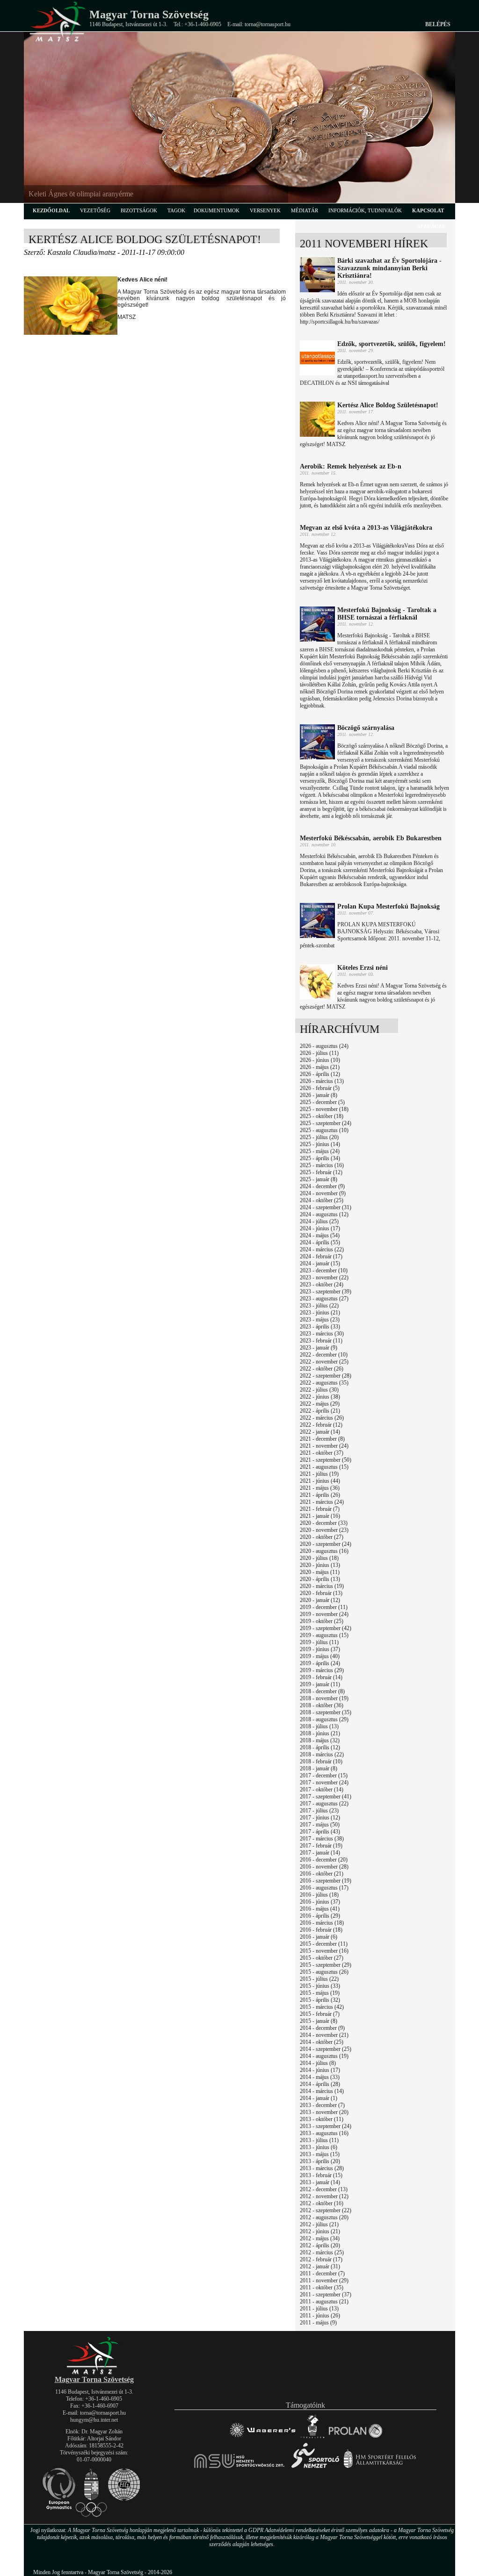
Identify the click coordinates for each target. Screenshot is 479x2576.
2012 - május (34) (320, 2238)
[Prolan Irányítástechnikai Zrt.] (356, 2438)
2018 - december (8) (322, 1691)
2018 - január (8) (319, 1768)
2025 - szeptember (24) (326, 1123)
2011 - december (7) (322, 2273)
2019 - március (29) (322, 1670)
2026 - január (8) (319, 1095)
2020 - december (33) (324, 1523)
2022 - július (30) (319, 1390)
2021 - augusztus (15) (324, 1467)
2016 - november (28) (324, 1867)
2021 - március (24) (322, 1502)
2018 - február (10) (321, 1761)
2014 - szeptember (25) (326, 2049)
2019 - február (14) (321, 1677)
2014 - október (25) (322, 2042)
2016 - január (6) (319, 1937)
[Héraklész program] (312, 2438)
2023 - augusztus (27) (324, 1299)
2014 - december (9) (322, 2028)
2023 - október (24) (322, 1284)
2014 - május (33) (320, 2077)
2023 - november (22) (324, 1277)
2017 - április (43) (320, 1832)
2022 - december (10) (324, 1355)
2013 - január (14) (320, 2182)
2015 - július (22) (319, 1979)
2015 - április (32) (320, 2000)
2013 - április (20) (320, 2161)
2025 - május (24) (320, 1151)
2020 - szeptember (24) (326, 1544)
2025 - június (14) (320, 1144)
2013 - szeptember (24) (326, 2126)
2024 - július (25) (319, 1221)
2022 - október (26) (322, 1369)
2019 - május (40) (320, 1656)
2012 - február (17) (321, 2259)
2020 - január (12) (320, 1600)
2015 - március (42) (322, 2007)
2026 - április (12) (320, 1074)
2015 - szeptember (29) (326, 1965)
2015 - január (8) (319, 2021)
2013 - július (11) (319, 2140)
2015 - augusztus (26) (324, 1972)
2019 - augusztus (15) (324, 1635)
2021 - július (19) (319, 1474)
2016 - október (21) (322, 1874)
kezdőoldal (51, 210)
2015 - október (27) (322, 1958)
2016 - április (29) (320, 1916)
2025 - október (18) (322, 1116)
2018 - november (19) (324, 1698)
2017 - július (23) (319, 1811)
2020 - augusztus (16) (324, 1551)
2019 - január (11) (320, 1684)
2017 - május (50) (320, 1825)
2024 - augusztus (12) (324, 1214)
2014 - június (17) (320, 2070)
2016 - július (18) (319, 1895)
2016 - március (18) (322, 1923)
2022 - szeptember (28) (326, 1376)
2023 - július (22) (319, 1306)
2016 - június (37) (320, 1902)
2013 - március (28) (322, 2168)
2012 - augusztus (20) (324, 2217)
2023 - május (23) (320, 1320)
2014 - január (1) (319, 2098)
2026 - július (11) (319, 1053)
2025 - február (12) (321, 1172)
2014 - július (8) (318, 2063)
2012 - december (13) (324, 2189)
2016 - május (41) (320, 1909)
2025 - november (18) (324, 1109)
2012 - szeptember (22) (326, 2210)
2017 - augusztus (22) (324, 1804)
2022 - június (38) (320, 1397)
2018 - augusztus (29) (324, 1719)
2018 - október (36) (322, 1705)
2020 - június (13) (320, 1565)
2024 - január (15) (320, 1263)
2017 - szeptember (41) (326, 1797)
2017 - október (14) (322, 1789)
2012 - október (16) (322, 2203)
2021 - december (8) (322, 1439)
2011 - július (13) (319, 2309)
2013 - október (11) (322, 2119)
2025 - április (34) (320, 1158)
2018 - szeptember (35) (326, 1712)
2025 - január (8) (319, 1179)
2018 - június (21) (320, 1733)
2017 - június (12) (320, 1818)
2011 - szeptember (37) (326, 2295)
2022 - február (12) (321, 1425)
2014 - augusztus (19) (324, 2056)
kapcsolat (428, 210)
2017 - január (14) (320, 1853)
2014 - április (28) (320, 2084)
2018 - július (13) (319, 1726)
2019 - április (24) (320, 1663)
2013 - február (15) (321, 2175)
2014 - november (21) (324, 2035)
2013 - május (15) (320, 2154)
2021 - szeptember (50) (326, 1460)
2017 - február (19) (321, 1846)
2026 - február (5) (320, 1088)
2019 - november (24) (324, 1614)
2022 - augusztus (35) (324, 1383)
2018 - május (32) (320, 1740)
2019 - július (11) (319, 1642)
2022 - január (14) (320, 1432)
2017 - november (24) (324, 1782)
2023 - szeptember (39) (326, 1292)
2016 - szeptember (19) (326, 1881)
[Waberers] (262, 2438)
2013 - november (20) (324, 2112)
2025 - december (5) (322, 1102)
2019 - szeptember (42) (326, 1628)
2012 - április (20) (320, 2245)
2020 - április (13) (320, 1579)
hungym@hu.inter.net (94, 2420)
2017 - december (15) (324, 1775)
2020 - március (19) (322, 1586)
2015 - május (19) (320, 1993)
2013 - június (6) (319, 2147)
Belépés (438, 24)
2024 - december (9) (322, 1186)
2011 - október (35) (322, 2287)
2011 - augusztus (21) (324, 2302)
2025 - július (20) (319, 1137)
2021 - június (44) (320, 1481)
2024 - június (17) (320, 1228)
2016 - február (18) (321, 1930)
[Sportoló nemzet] (240, 2468)
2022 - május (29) (320, 1404)
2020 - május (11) (320, 1572)
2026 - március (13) (322, 1081)
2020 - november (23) (324, 1530)
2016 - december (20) (324, 1860)
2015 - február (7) (320, 2014)
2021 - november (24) (324, 1446)
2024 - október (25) (322, 1200)
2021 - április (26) (320, 1495)
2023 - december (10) (324, 1270)
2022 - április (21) (320, 1411)
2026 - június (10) (320, 1060)
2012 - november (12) (324, 2196)
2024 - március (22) (322, 1249)
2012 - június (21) (320, 2231)
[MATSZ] (94, 2373)
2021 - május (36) (320, 1488)
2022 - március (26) (322, 1418)
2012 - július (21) (319, 2224)
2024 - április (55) (320, 1242)
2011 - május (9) (318, 2323)
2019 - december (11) (324, 1607)
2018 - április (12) (320, 1747)
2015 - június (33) (320, 1986)
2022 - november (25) (324, 1362)
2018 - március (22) (322, 1754)
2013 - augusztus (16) (324, 2133)
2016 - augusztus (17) (324, 1888)
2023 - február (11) (321, 1341)
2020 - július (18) (319, 1558)
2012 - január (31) (320, 2266)
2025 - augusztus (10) (324, 1130)
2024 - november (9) (323, 1193)
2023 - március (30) (322, 1334)
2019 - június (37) (320, 1649)
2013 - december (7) (322, 2105)
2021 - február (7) (320, 1509)
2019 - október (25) (322, 1621)
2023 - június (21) (320, 1313)
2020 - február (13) (321, 1593)
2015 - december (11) (324, 1944)
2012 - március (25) (322, 2252)
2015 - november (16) (324, 1951)
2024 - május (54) (320, 1235)
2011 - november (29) (324, 2280)
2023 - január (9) (319, 1348)
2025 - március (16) (322, 1165)
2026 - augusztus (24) (324, 1046)
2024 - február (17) (321, 1256)
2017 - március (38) (322, 1839)
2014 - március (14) (322, 2091)
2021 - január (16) (320, 1516)
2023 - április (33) (320, 1327)
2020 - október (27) (322, 1537)
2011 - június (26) (320, 2316)
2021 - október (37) (322, 1453)
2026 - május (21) (320, 1067)
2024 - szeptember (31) (326, 1207)
